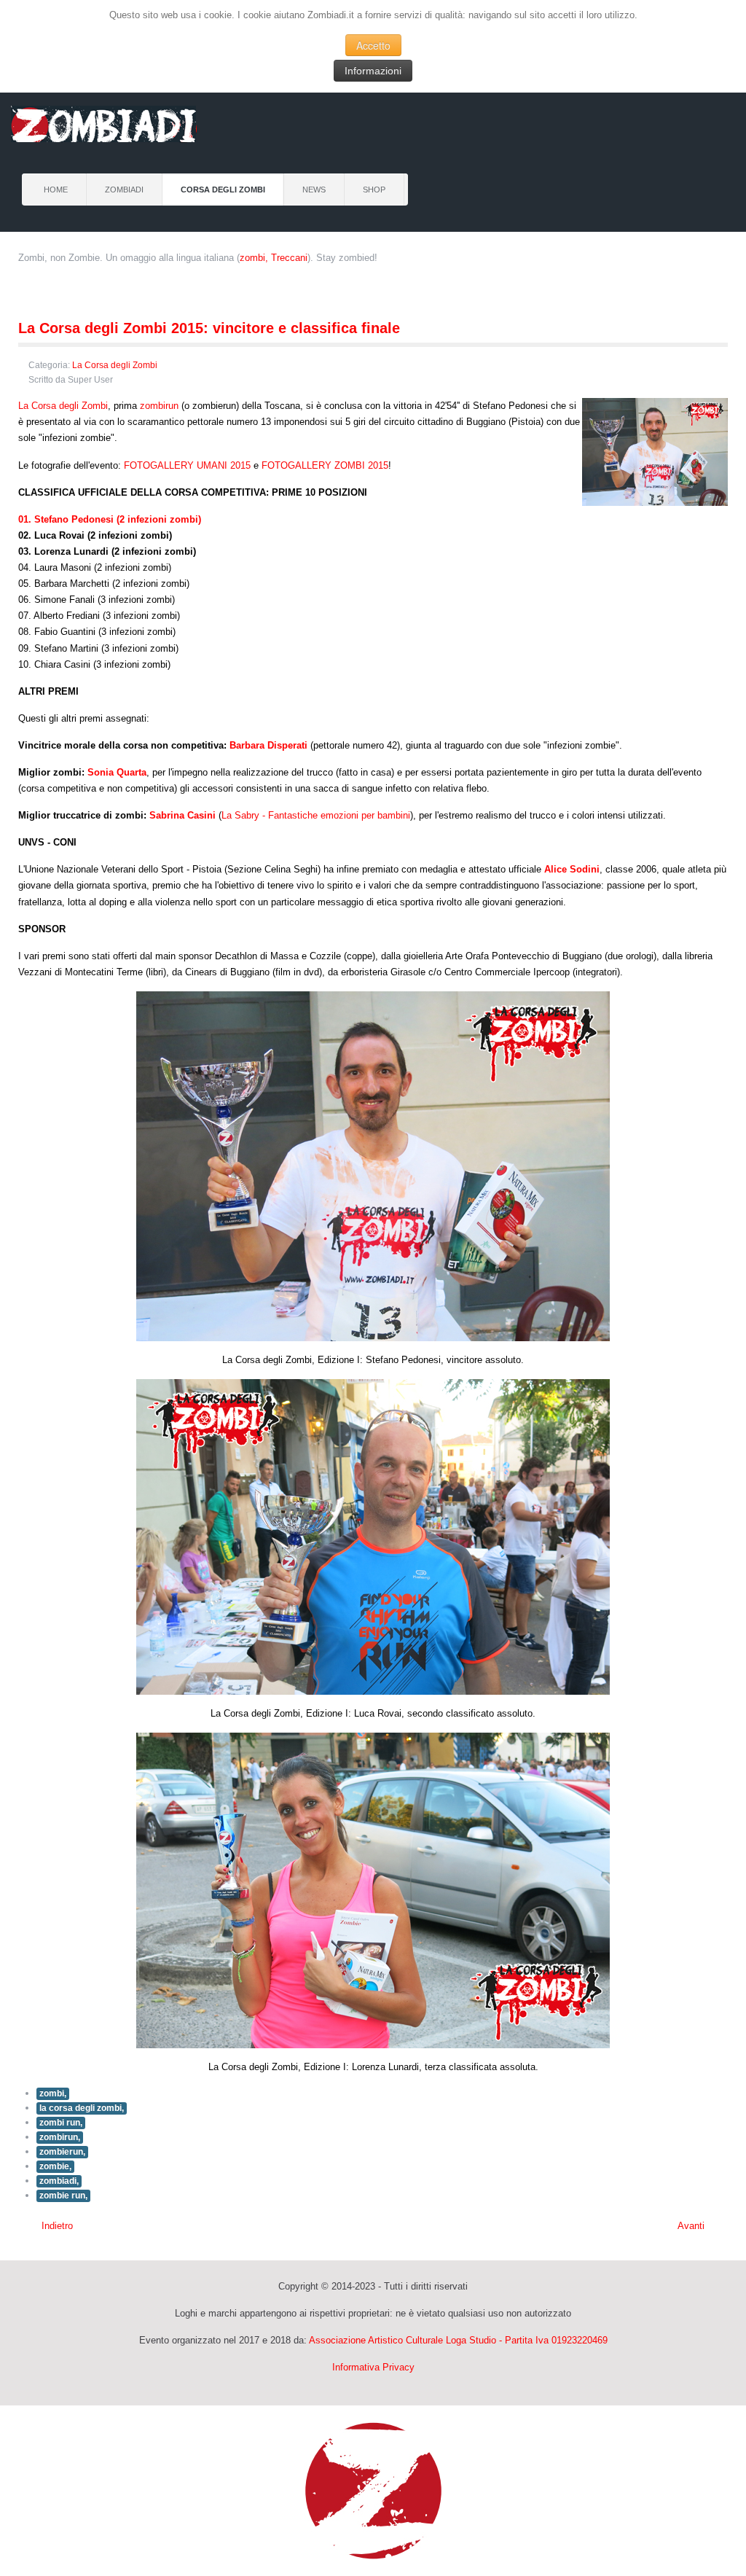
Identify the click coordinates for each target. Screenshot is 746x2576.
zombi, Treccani (274, 258)
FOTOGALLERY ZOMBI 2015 (325, 465)
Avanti (692, 2226)
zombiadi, (59, 2181)
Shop (374, 190)
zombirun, (60, 2137)
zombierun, (62, 2152)
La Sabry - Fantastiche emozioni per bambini (316, 815)
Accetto (373, 45)
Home (56, 190)
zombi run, (61, 2123)
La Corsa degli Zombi (115, 365)
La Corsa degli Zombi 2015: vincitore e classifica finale (209, 328)
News (314, 190)
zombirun (159, 406)
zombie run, (63, 2196)
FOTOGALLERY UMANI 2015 (187, 465)
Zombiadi (124, 190)
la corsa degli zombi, (82, 2108)
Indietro (56, 2226)
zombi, (53, 2093)
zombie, (55, 2166)
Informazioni (373, 71)
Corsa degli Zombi (223, 190)
